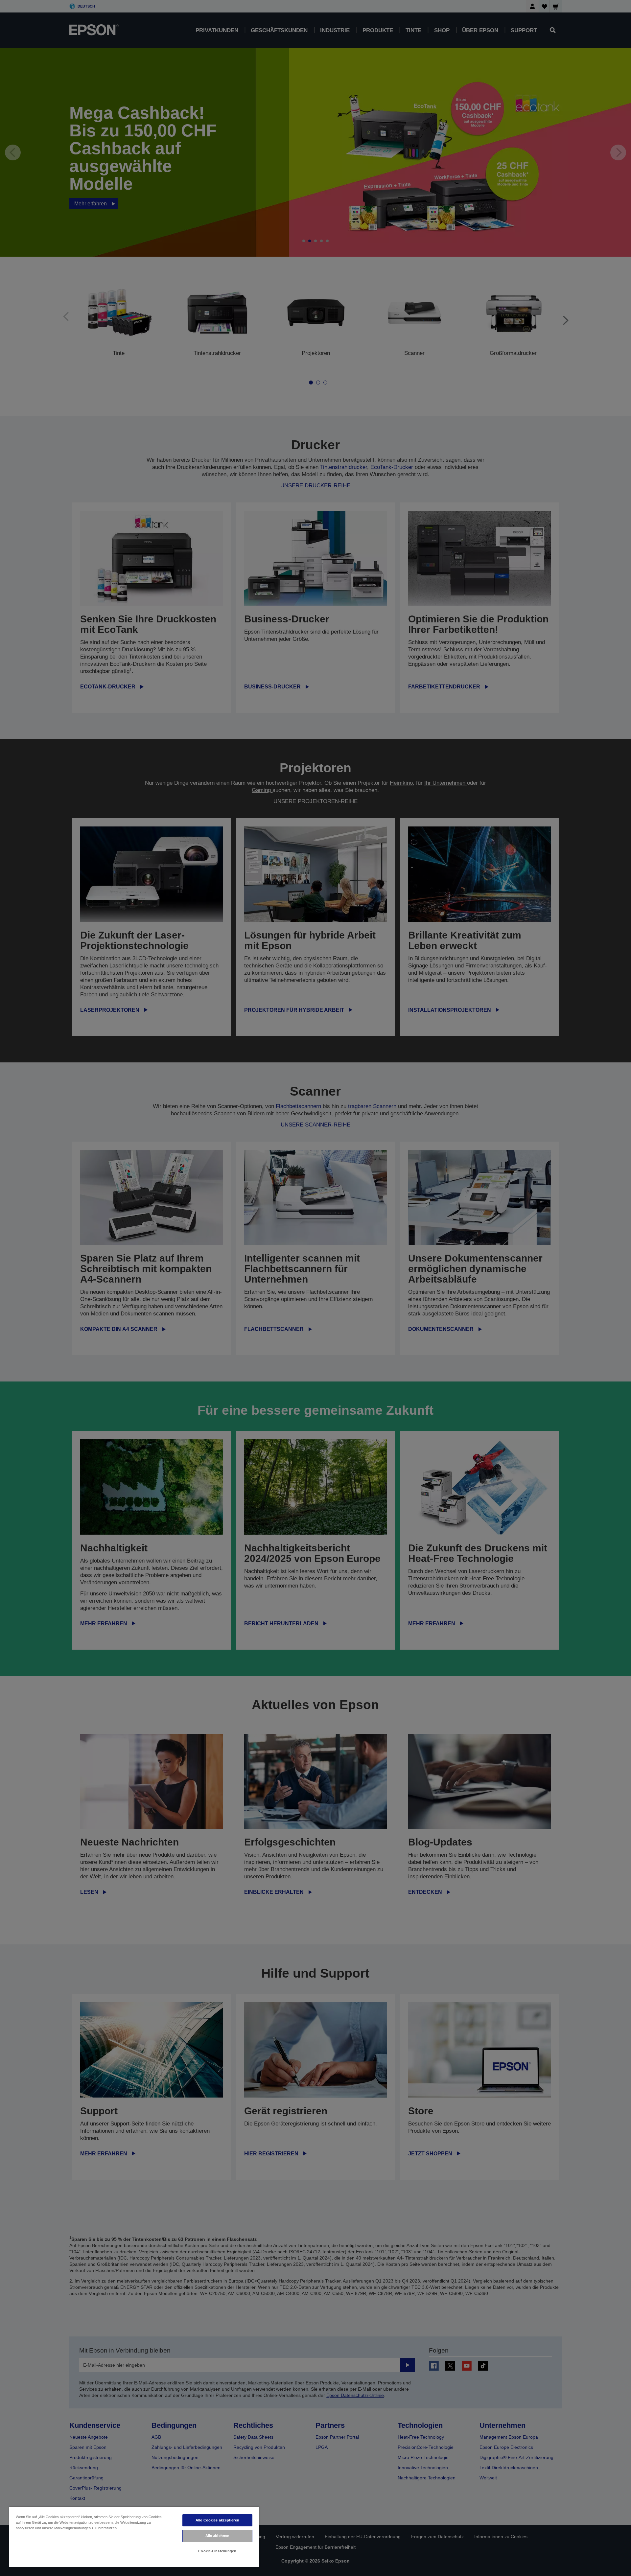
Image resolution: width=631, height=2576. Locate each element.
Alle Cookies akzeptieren (217, 2520)
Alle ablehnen (217, 2536)
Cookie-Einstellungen (217, 2551)
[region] (134, 2537)
